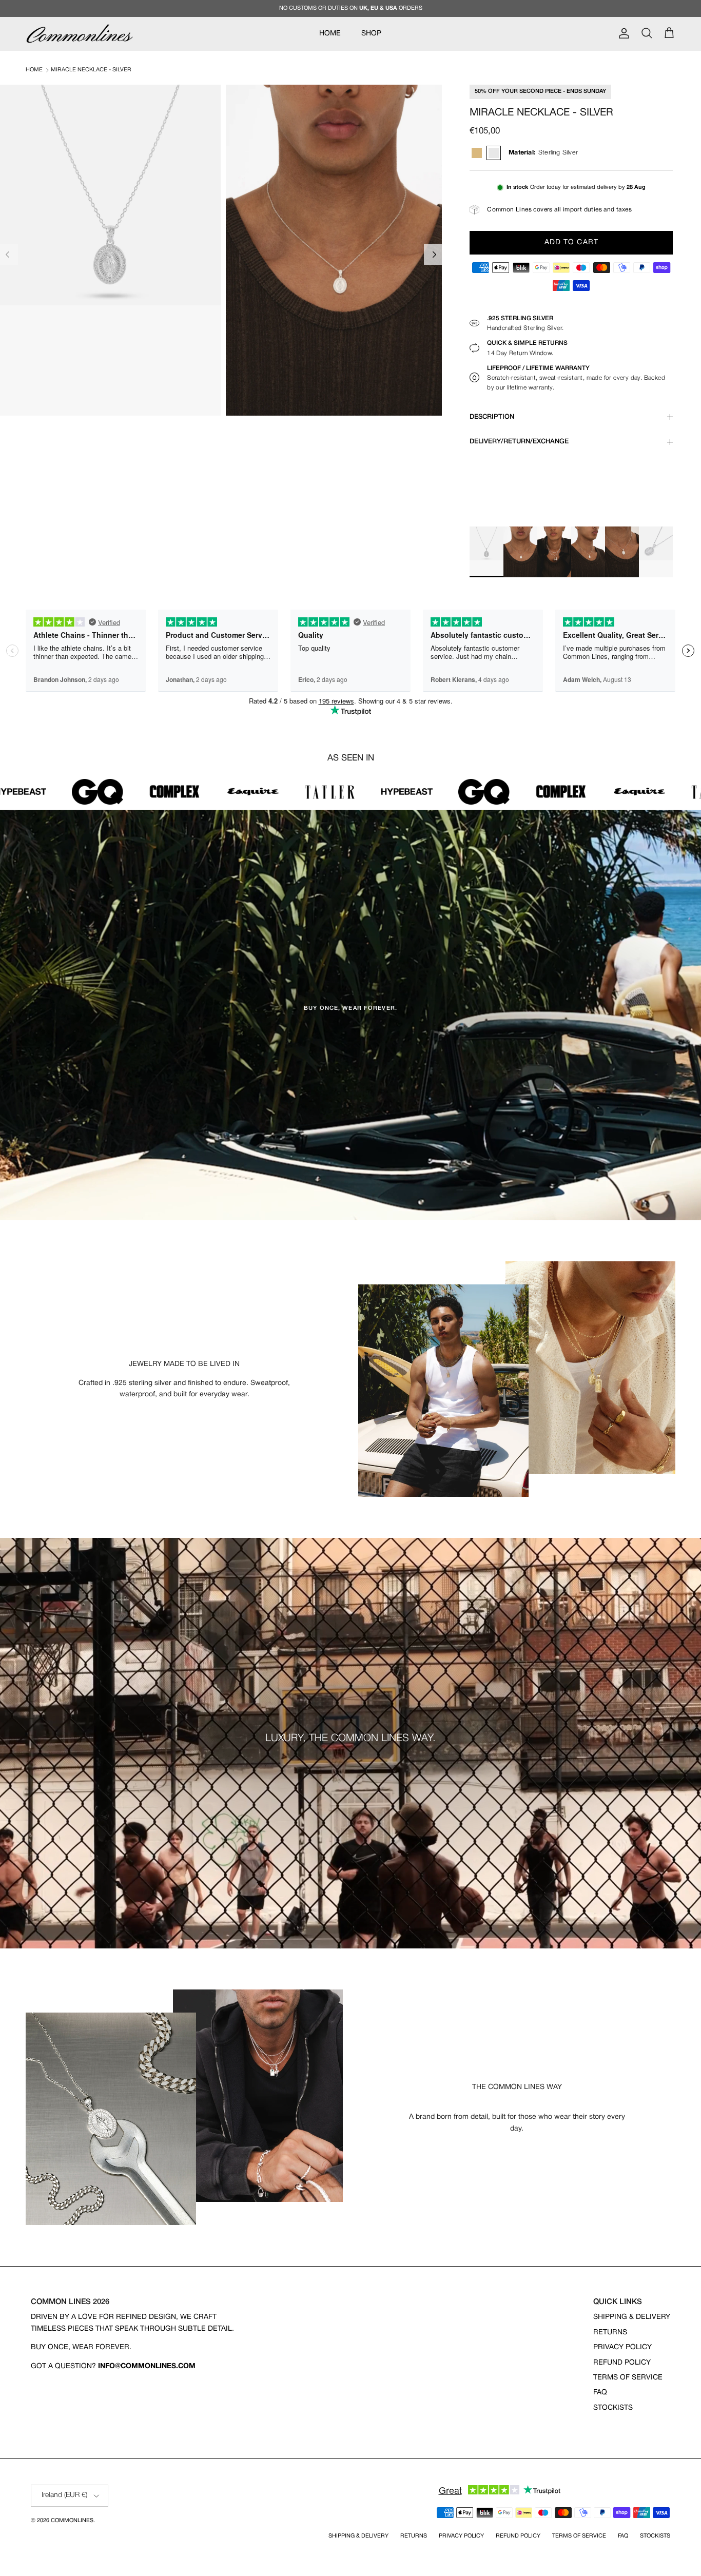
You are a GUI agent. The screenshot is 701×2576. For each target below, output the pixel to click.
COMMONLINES (72, 2521)
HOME (330, 34)
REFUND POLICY (622, 2363)
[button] (434, 255)
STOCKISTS (613, 2408)
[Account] (622, 33)
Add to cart (571, 242)
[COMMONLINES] (80, 34)
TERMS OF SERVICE (628, 2378)
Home (34, 70)
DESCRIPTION (492, 417)
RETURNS (610, 2333)
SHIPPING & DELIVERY (632, 2317)
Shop (371, 34)
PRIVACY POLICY (622, 2347)
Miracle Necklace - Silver (91, 70)
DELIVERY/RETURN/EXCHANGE (519, 442)
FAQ (600, 2393)
